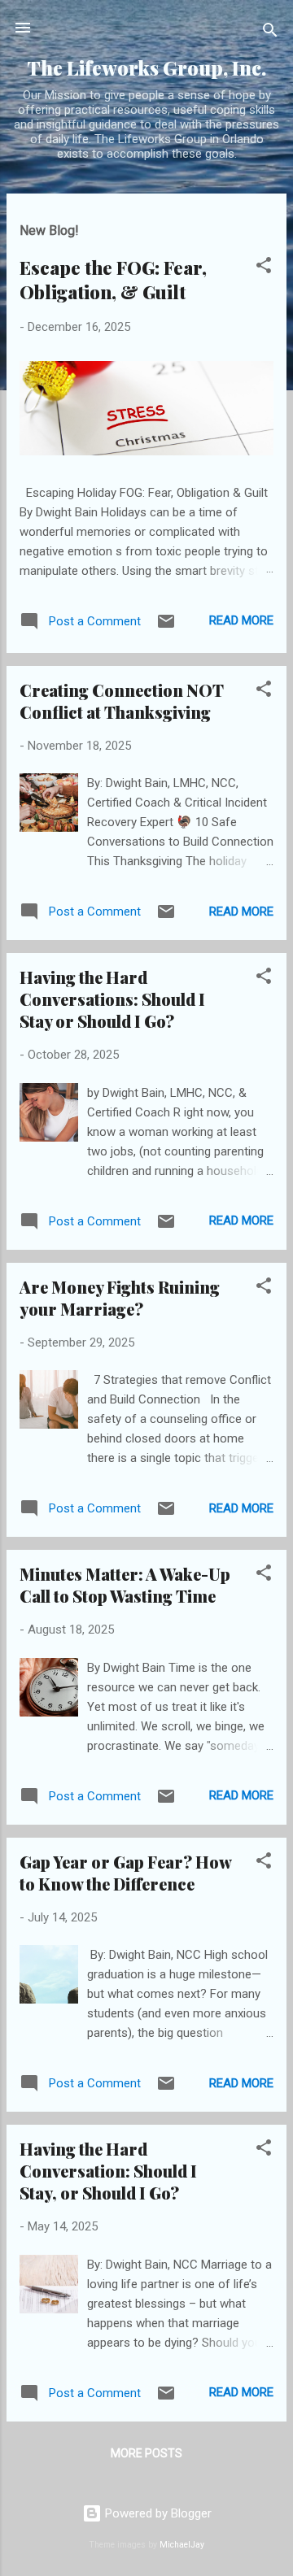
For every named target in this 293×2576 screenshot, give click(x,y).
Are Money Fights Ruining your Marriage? (120, 1298)
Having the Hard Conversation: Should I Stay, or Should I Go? (108, 2171)
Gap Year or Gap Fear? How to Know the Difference (125, 1873)
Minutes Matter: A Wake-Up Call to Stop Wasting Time (125, 1585)
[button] (264, 268)
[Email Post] (166, 627)
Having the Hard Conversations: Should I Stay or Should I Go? (112, 999)
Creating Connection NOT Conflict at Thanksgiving (122, 701)
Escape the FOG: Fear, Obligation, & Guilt (113, 280)
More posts (146, 2453)
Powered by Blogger (157, 2513)
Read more (241, 620)
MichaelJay (182, 2545)
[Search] (270, 33)
